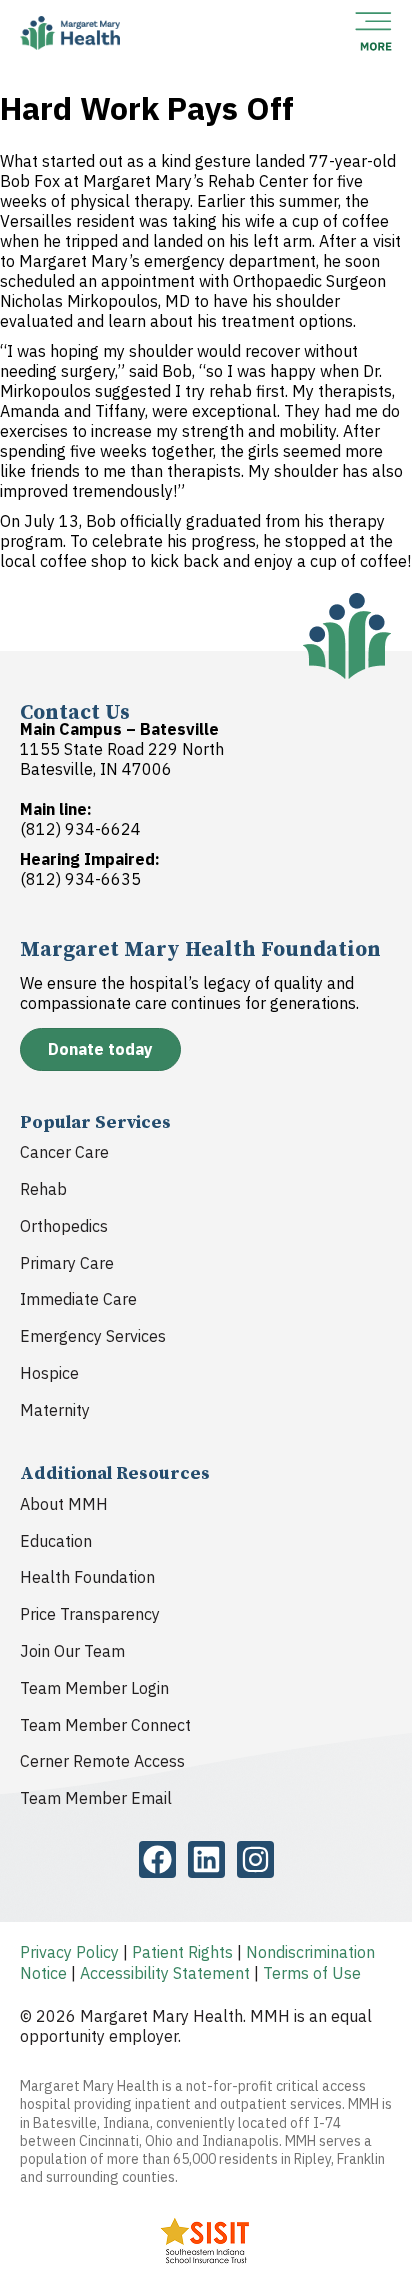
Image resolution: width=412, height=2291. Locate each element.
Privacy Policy (69, 1952)
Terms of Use (312, 1973)
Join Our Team (72, 1651)
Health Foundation (87, 1577)
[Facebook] (157, 1859)
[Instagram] (255, 1859)
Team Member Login (94, 1688)
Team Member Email (96, 1798)
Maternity (55, 1410)
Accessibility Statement (165, 1973)
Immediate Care (78, 1299)
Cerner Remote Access (102, 1761)
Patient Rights (182, 1952)
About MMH (64, 1504)
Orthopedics (64, 1226)
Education (56, 1541)
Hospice (49, 1373)
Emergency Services (93, 1336)
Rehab (43, 1189)
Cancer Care (64, 1152)
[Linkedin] (206, 1859)
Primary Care (67, 1263)
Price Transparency (90, 1614)
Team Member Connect (105, 1725)
